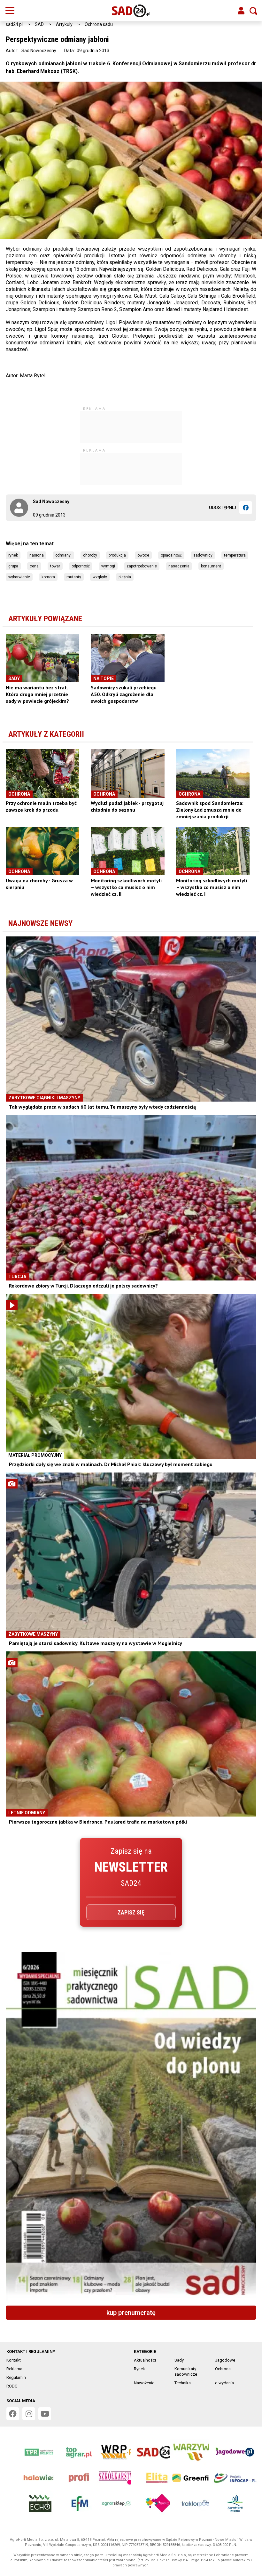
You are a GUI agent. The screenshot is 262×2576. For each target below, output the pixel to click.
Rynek (139, 2369)
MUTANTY (74, 577)
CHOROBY (90, 555)
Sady (179, 2360)
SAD (39, 24)
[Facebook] (246, 508)
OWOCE (143, 555)
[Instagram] (29, 2414)
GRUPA (13, 566)
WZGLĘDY (100, 577)
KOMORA (48, 577)
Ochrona (223, 2369)
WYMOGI (108, 566)
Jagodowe (225, 2360)
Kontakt (14, 2360)
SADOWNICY (203, 555)
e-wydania (224, 2383)
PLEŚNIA (125, 577)
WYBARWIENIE (19, 577)
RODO (12, 2386)
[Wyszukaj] (253, 11)
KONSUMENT (211, 566)
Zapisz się (131, 1912)
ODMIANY (63, 555)
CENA (34, 566)
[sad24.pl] (131, 11)
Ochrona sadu (99, 24)
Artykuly (64, 24)
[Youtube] (45, 2414)
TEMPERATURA (235, 555)
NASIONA (37, 555)
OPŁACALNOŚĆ (171, 555)
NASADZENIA (179, 566)
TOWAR (55, 566)
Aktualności (145, 2360)
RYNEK (13, 555)
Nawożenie (144, 2383)
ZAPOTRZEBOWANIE (142, 566)
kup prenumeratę (131, 2313)
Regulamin (16, 2377)
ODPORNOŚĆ (81, 566)
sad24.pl (14, 24)
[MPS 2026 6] (131, 2126)
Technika (183, 2383)
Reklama (14, 2369)
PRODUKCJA (117, 555)
